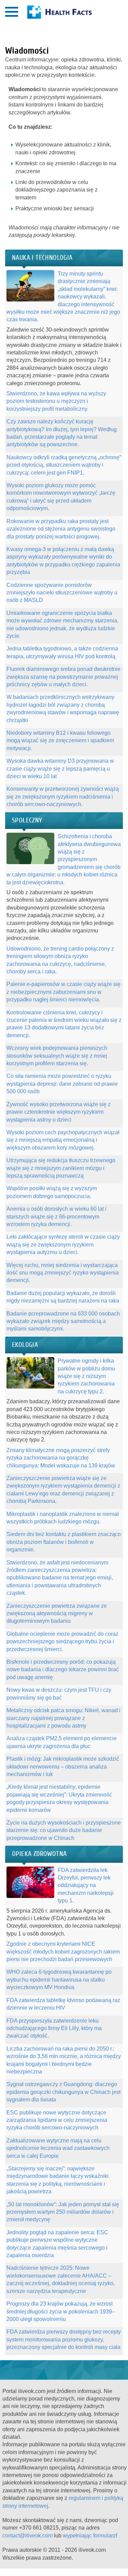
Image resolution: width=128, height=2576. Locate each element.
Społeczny (27, 820)
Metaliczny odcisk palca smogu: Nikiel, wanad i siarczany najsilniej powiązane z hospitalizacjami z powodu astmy (63, 1718)
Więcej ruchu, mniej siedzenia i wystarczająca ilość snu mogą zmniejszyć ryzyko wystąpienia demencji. (63, 1273)
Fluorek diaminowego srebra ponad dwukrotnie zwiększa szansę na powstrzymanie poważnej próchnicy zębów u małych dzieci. (63, 677)
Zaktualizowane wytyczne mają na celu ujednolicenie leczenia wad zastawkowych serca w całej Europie (58, 2148)
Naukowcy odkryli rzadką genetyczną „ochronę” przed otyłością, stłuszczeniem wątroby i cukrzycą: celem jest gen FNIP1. (64, 465)
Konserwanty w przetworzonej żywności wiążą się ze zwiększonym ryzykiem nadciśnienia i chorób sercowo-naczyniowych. (63, 797)
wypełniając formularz (89, 2536)
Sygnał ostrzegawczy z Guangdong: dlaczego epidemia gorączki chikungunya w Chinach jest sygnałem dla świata (63, 2092)
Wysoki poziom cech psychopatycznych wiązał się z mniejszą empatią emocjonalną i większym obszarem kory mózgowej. (63, 1140)
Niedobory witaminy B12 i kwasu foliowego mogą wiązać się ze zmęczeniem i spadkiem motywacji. (60, 741)
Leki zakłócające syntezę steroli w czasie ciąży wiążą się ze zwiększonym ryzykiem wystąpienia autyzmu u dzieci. (63, 1244)
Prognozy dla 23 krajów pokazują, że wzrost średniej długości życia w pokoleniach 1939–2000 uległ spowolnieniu (61, 2311)
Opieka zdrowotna (39, 1854)
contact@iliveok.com (27, 2536)
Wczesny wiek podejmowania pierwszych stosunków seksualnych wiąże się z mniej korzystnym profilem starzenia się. (57, 1056)
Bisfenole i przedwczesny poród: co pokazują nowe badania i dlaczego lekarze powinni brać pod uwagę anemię (63, 1670)
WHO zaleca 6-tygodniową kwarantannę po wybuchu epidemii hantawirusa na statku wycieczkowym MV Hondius (59, 1980)
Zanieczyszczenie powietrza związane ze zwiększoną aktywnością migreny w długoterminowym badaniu (57, 1614)
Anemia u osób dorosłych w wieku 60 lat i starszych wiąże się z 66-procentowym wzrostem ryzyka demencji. (56, 1216)
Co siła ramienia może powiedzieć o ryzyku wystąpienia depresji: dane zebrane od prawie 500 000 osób (62, 1084)
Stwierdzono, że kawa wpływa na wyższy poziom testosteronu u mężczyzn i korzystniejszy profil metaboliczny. (56, 401)
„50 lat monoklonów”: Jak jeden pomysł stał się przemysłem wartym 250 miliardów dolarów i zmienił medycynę (63, 2212)
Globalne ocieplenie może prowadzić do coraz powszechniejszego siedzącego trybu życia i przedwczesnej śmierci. (62, 1642)
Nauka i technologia (42, 258)
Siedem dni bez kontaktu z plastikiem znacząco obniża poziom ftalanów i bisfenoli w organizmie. (64, 1542)
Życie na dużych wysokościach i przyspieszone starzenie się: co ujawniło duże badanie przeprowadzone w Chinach (64, 1830)
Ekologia (25, 1345)
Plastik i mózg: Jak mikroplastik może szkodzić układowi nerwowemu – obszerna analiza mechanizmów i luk (63, 1766)
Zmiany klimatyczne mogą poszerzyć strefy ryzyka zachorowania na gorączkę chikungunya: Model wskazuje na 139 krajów (61, 1458)
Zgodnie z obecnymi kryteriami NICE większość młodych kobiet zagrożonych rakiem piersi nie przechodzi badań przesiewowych (63, 1952)
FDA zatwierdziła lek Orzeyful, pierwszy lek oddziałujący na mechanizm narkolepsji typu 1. (86, 1885)
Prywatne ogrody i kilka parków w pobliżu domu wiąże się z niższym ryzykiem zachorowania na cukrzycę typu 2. (86, 1376)
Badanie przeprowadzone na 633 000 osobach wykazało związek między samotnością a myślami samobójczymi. (63, 1321)
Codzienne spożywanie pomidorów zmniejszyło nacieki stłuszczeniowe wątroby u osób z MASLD (62, 593)
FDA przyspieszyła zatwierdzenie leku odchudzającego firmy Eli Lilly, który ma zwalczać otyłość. (54, 2028)
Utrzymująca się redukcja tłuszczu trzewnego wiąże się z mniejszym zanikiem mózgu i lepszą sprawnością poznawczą (61, 1168)
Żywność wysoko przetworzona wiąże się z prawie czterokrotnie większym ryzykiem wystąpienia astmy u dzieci (59, 1112)
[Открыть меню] (12, 12)
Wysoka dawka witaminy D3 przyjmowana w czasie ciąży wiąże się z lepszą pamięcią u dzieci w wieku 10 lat (60, 769)
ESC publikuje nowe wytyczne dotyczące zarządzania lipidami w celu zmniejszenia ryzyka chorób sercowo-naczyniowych (57, 2120)
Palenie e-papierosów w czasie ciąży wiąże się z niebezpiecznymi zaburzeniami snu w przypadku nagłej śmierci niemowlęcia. (63, 992)
